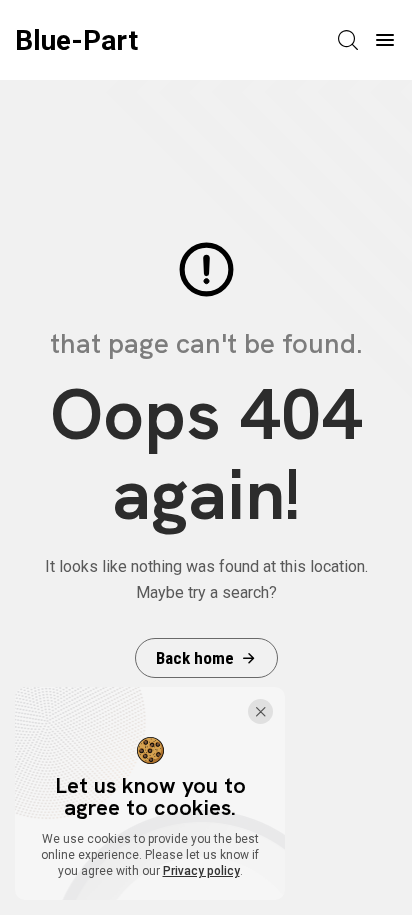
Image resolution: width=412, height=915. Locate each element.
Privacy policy (201, 871)
